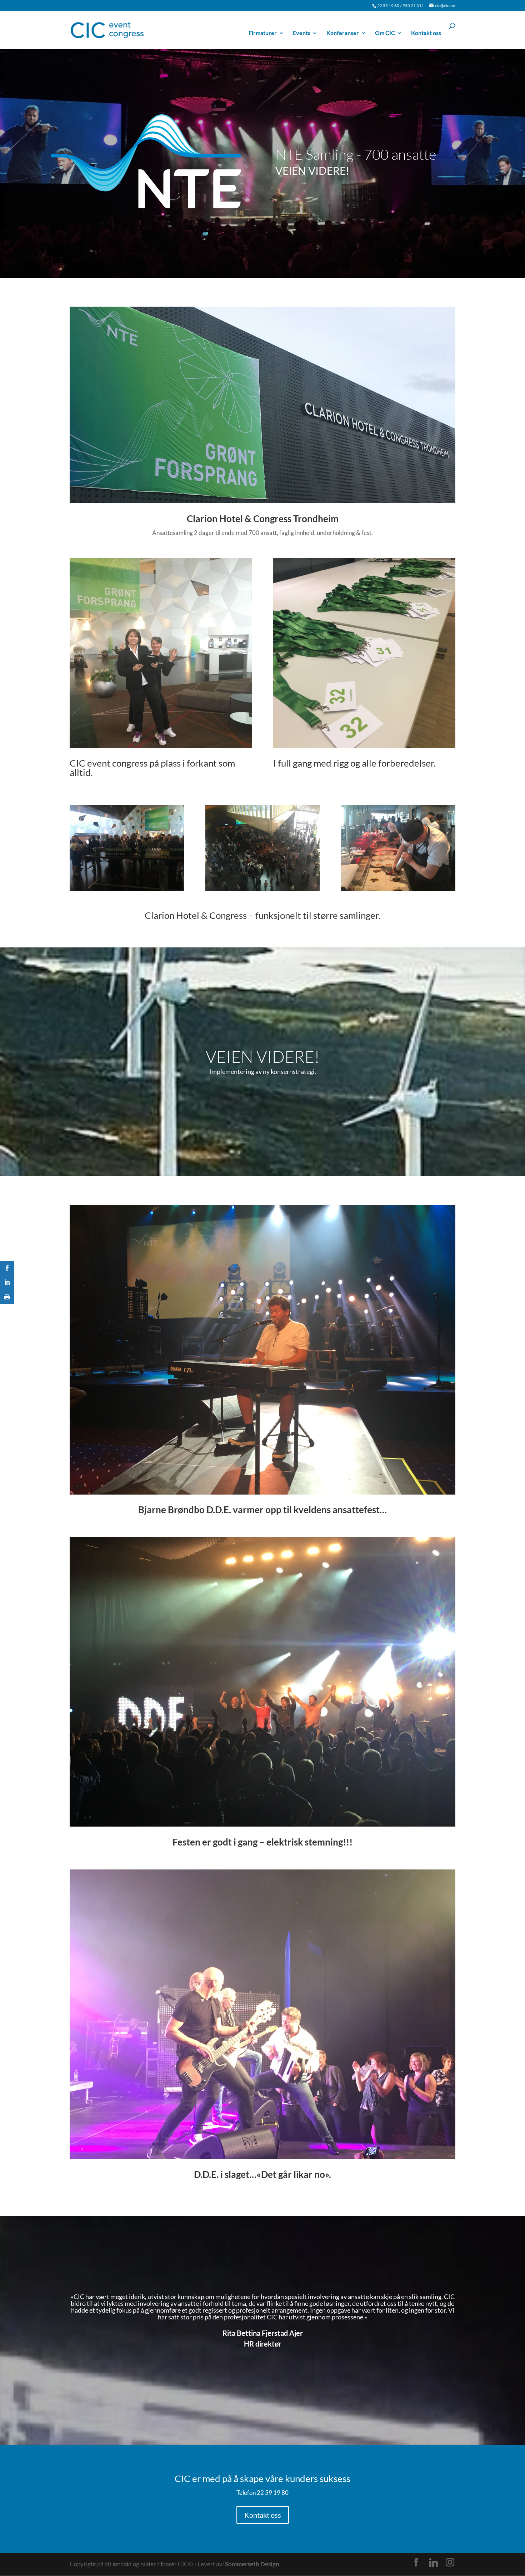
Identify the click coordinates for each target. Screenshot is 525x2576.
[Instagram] (450, 2562)
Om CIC (385, 33)
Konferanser (343, 33)
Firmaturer (263, 33)
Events (302, 33)
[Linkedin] (434, 2563)
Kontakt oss (426, 33)
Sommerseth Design (252, 2564)
